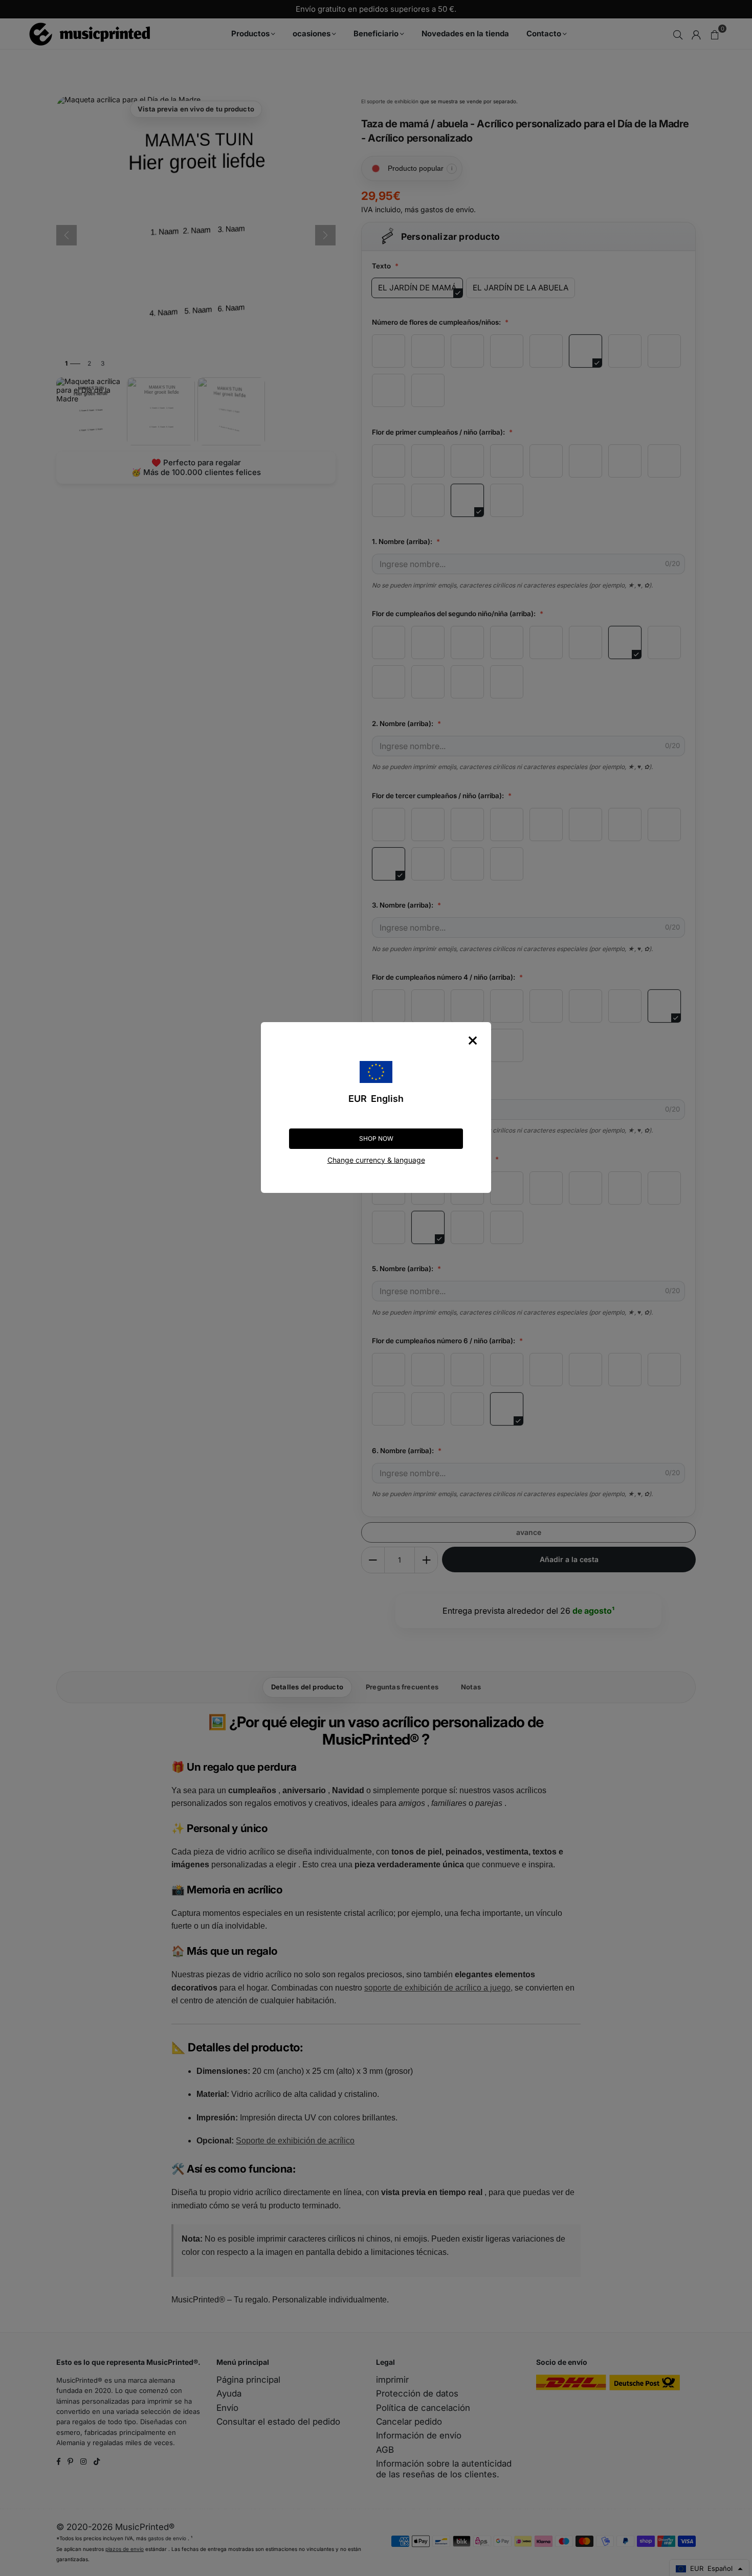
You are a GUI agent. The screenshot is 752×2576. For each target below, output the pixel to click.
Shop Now (376, 1138)
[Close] (473, 1041)
